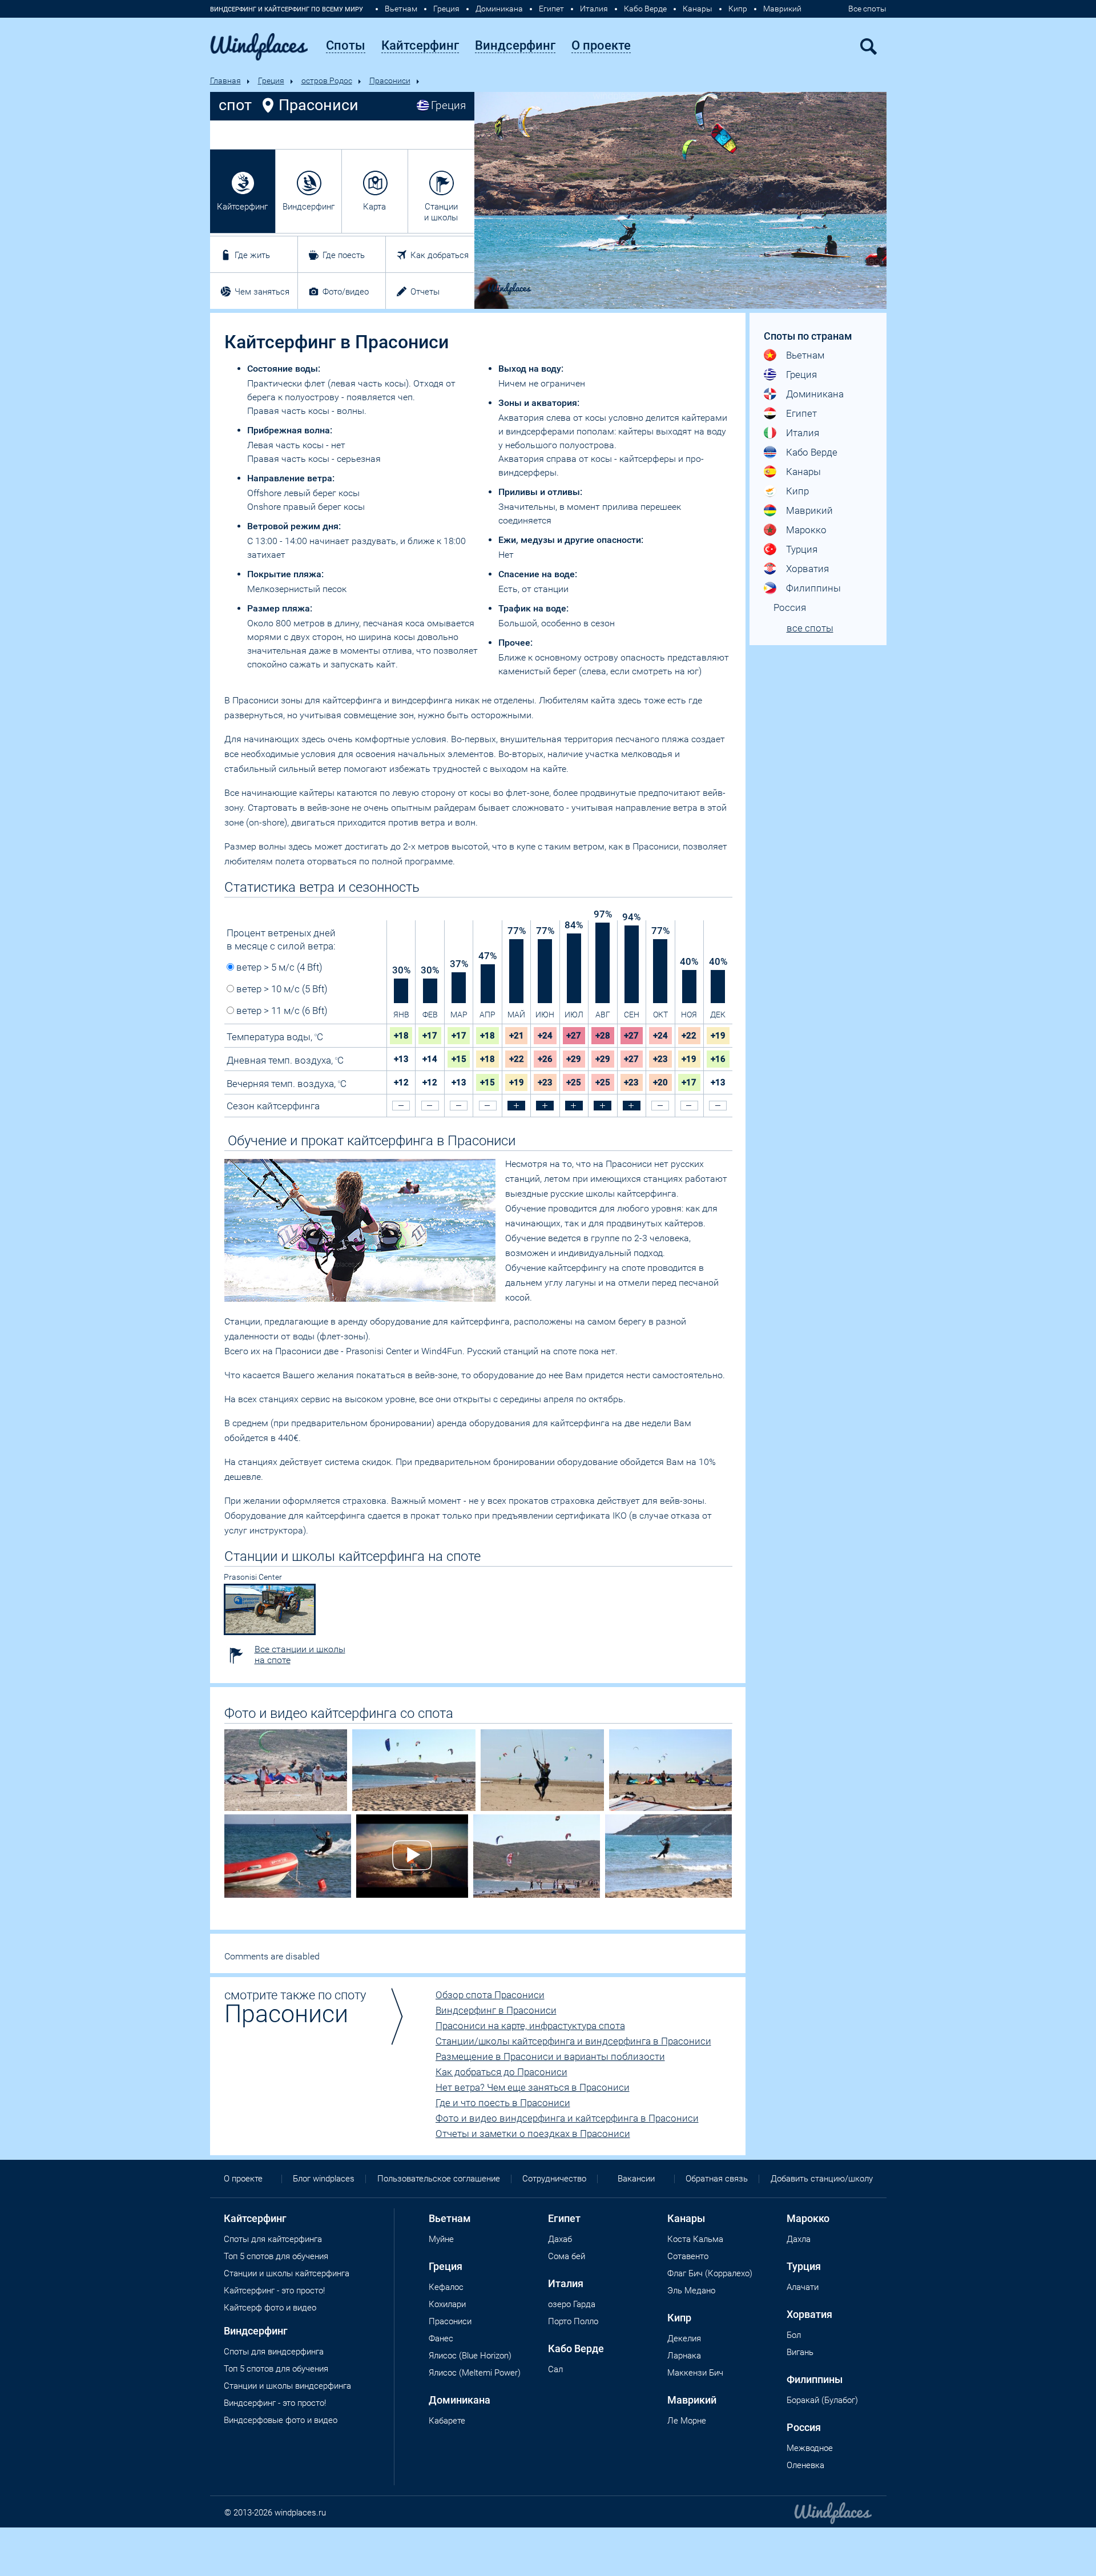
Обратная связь (717, 2179)
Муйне (441, 2239)
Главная (225, 80)
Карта (374, 207)
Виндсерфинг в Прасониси (496, 2010)
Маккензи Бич (695, 2373)
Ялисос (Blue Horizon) (470, 2356)
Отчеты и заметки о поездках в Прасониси (533, 2134)
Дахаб (560, 2239)
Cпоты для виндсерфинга (274, 2352)
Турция (802, 549)
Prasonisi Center (253, 1577)
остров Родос (327, 80)
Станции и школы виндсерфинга (287, 2386)
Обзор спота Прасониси (490, 1995)
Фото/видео (346, 292)
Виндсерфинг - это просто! (275, 2403)
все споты (810, 628)
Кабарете (447, 2421)
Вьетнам (401, 9)
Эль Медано (691, 2291)
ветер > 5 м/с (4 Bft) (278, 967)
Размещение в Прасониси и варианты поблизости (550, 2056)
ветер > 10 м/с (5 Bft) (281, 989)
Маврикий (782, 9)
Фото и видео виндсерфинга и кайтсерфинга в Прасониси (567, 2118)
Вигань (800, 2352)
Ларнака (684, 2356)
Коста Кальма (695, 2239)
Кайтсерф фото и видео (270, 2308)
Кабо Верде (645, 9)
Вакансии (636, 2179)
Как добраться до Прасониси (501, 2072)
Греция (446, 9)
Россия (790, 607)
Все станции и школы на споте (300, 1655)
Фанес (441, 2338)
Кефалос (446, 2287)
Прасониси (390, 80)
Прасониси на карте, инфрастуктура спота (530, 2026)
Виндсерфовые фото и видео (281, 2420)
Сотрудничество (554, 2179)
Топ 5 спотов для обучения (276, 2256)
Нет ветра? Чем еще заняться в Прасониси (533, 2087)
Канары (698, 9)
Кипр (738, 9)
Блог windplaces (324, 2179)
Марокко (806, 530)
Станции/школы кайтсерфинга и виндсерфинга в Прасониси (573, 2041)
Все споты (867, 9)
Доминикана (499, 9)
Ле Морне (687, 2421)
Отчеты (425, 292)
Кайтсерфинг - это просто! (274, 2291)
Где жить (252, 255)
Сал (555, 2369)
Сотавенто (688, 2256)
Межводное (810, 2448)
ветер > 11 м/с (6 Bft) (281, 1011)
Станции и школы (441, 212)
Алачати (803, 2287)
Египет (551, 9)
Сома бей (567, 2256)
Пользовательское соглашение (439, 2179)
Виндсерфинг (309, 207)
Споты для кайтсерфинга (273, 2239)
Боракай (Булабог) (822, 2400)
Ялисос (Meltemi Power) (475, 2373)
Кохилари (447, 2304)
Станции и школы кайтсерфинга (287, 2273)
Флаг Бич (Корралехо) (710, 2273)
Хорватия (807, 569)
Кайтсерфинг (242, 207)
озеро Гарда (572, 2304)
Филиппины (813, 588)
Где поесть (344, 255)
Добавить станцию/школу (822, 2179)
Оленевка (805, 2465)
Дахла (799, 2239)
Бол (794, 2335)
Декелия (684, 2338)
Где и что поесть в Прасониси (503, 2103)
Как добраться (440, 255)
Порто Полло (573, 2321)
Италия (594, 9)
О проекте (243, 2179)
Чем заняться (262, 292)
